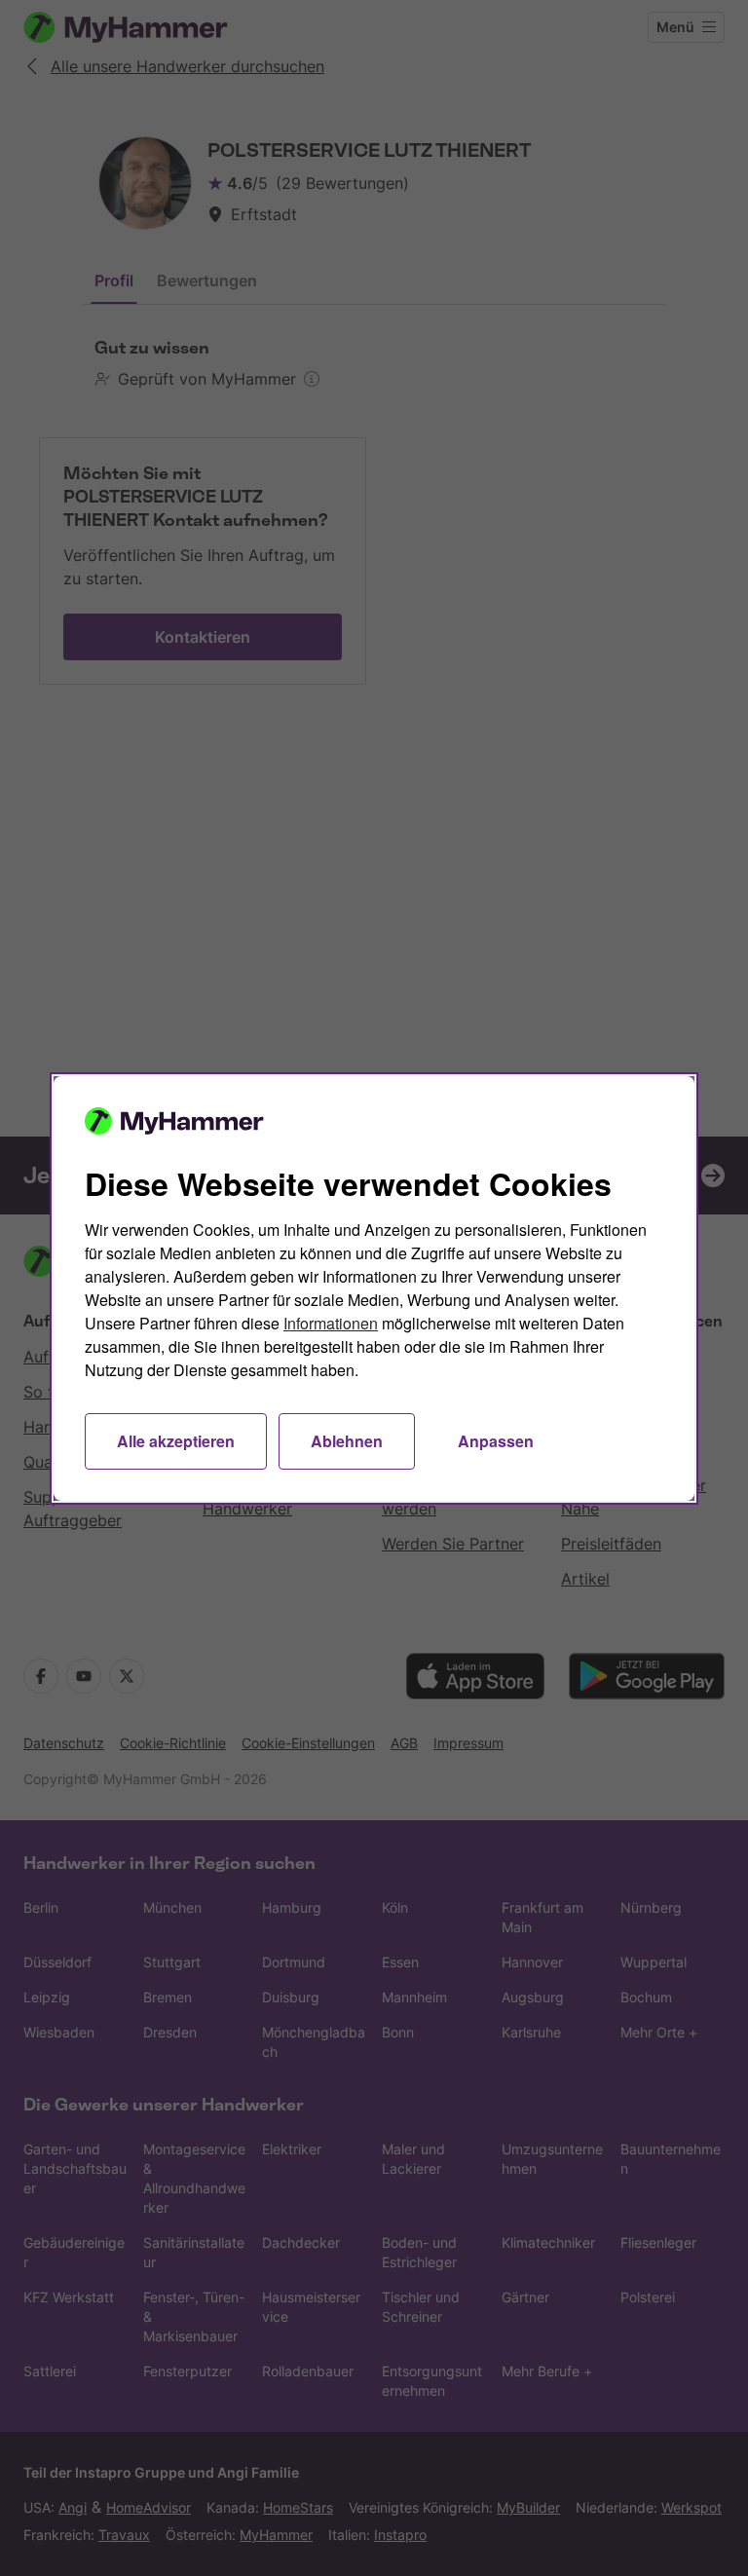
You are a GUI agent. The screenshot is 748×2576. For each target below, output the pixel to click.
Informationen (331, 1323)
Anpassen (496, 1441)
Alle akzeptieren (176, 1441)
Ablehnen (347, 1441)
